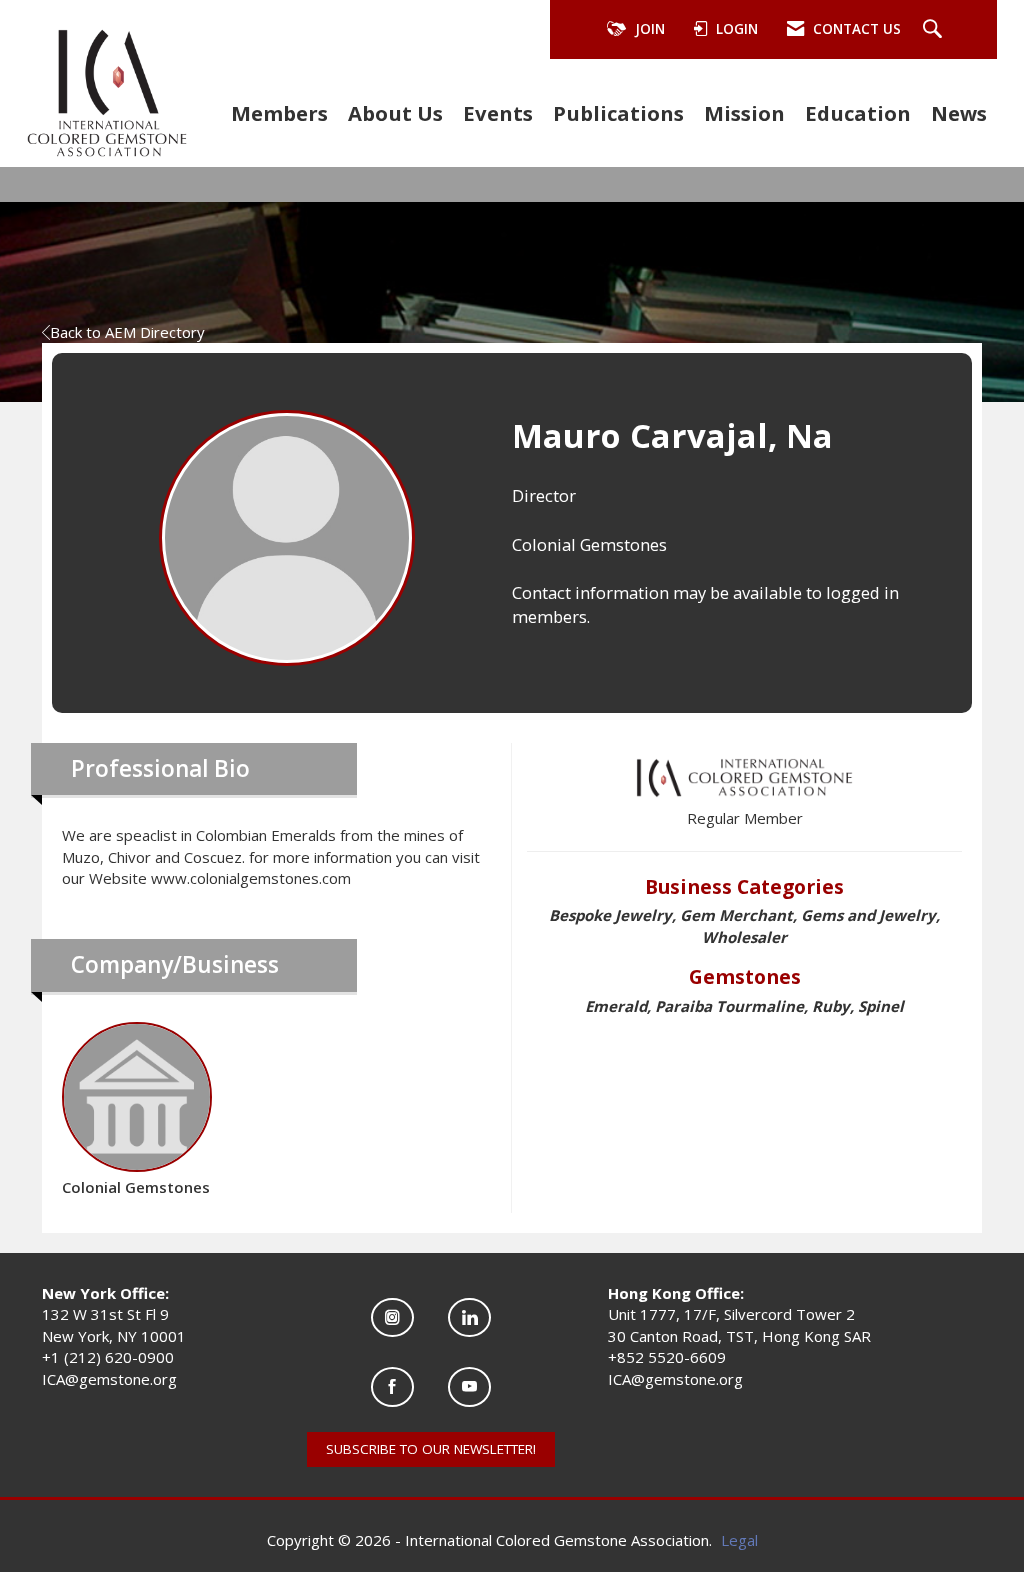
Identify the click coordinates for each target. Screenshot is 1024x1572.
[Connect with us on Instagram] (392, 1317)
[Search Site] (935, 30)
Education (858, 113)
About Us (395, 113)
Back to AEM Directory (127, 332)
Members (279, 113)
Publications (618, 113)
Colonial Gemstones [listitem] (136, 1187)
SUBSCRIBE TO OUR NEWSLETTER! (431, 1449)
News (959, 113)
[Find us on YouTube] (469, 1386)
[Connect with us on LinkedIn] (469, 1317)
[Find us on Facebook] (392, 1386)
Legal (739, 1540)
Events (498, 113)
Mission (744, 113)
